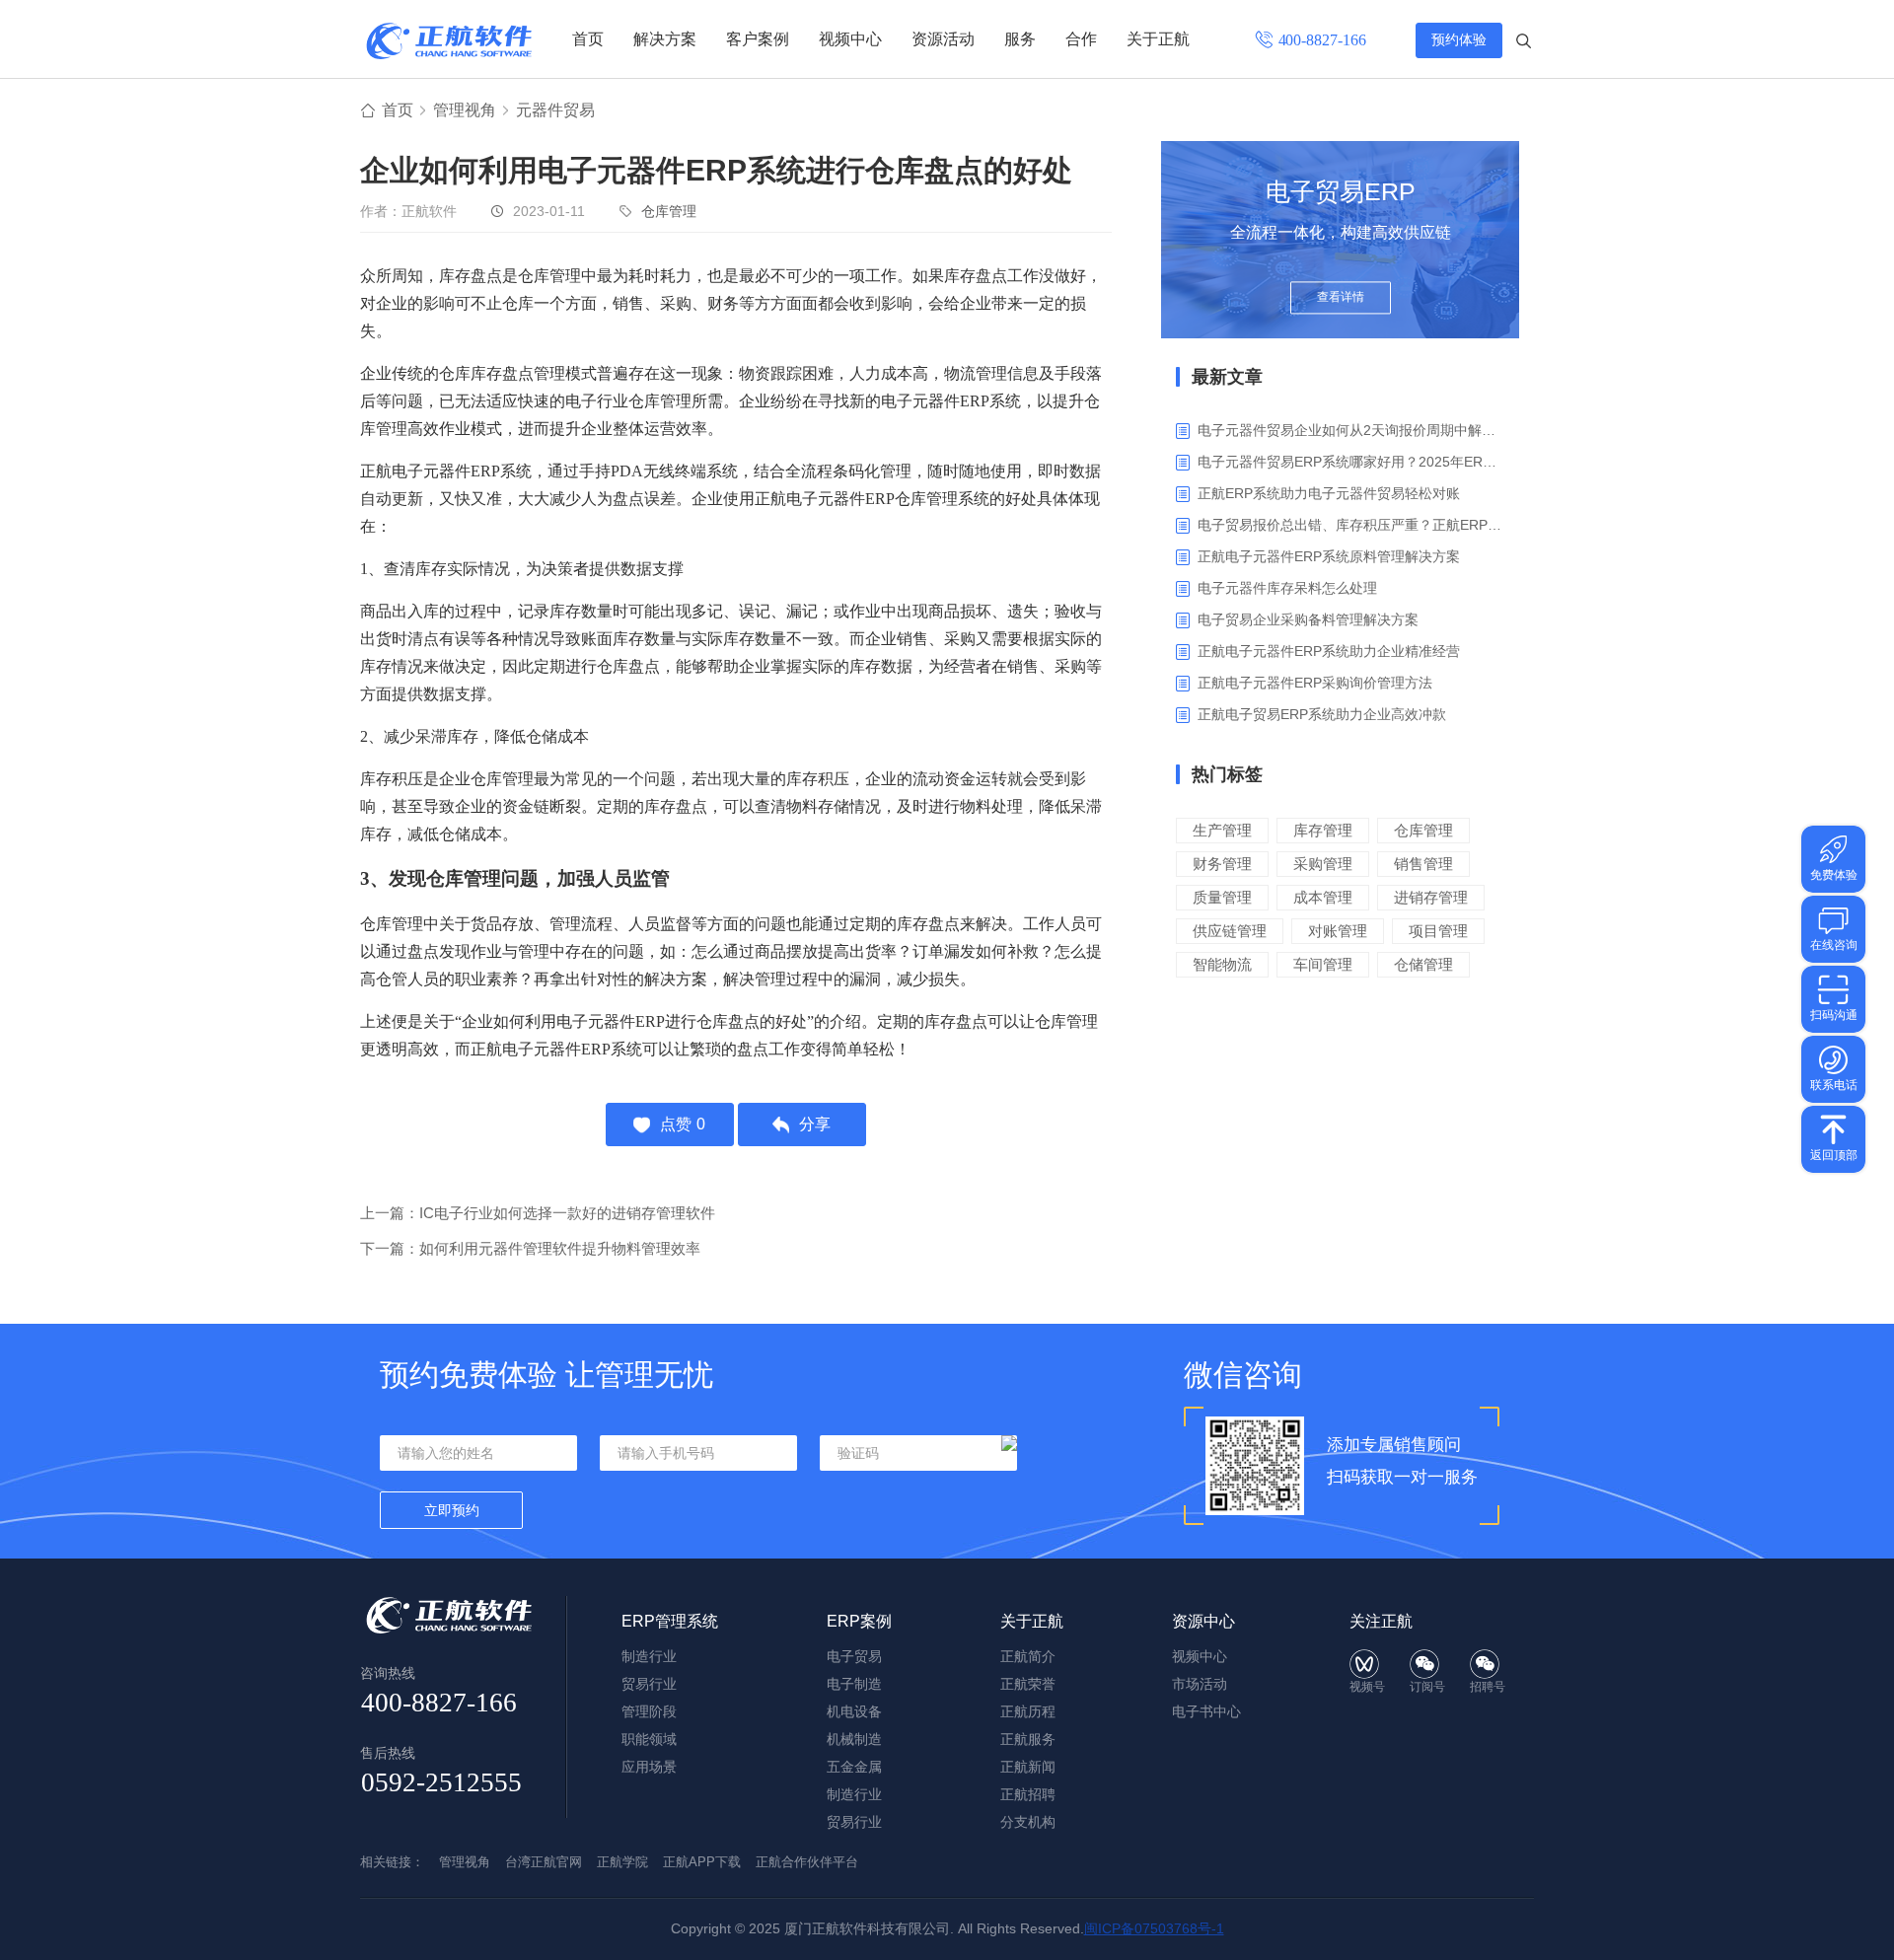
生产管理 (1222, 830)
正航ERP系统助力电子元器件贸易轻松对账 (1329, 493)
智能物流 (1222, 964)
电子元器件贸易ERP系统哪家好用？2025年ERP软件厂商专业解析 (1351, 462)
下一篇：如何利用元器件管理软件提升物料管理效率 (530, 1248)
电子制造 (854, 1684)
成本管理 (1323, 897)
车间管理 (1323, 964)
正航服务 (1028, 1739)
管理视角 (465, 110)
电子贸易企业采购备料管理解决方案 (1308, 619)
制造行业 (649, 1656)
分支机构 (1028, 1822)
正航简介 (1028, 1656)
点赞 (683, 1124)
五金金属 (854, 1767)
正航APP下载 (702, 1862)
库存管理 (1323, 830)
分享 (815, 1124)
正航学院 (622, 1862)
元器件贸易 (555, 110)
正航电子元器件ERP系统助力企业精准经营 (1329, 651)
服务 (1020, 39)
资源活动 (943, 39)
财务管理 (1222, 864)
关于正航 (1158, 39)
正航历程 (1028, 1711)
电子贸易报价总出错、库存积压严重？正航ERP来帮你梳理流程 (1351, 525)
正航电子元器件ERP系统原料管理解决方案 (1329, 556)
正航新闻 (1028, 1767)
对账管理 (1338, 931)
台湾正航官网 (544, 1862)
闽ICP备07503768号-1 (1154, 1928)
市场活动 (1200, 1684)
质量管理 (1222, 897)
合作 (1081, 39)
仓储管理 (1423, 964)
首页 (588, 39)
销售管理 (1423, 864)
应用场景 (649, 1767)
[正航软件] (449, 41)
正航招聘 (1028, 1794)
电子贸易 (854, 1656)
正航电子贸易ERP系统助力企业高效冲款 (1322, 714)
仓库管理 (669, 211)
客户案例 (758, 39)
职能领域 (649, 1739)
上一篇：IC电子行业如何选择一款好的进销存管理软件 (538, 1213)
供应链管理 (1230, 931)
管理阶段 (649, 1711)
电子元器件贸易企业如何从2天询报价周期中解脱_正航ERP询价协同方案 (1351, 430)
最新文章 (1227, 377)
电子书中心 (1206, 1711)
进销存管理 (1431, 897)
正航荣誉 (1028, 1684)
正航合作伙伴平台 (807, 1862)
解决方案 (665, 39)
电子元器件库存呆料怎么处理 (1287, 588)
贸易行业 (649, 1684)
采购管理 (1323, 864)
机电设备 (854, 1711)
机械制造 (854, 1739)
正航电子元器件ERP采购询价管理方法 (1315, 683)
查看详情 (1341, 298)
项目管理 (1438, 931)
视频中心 (850, 39)
